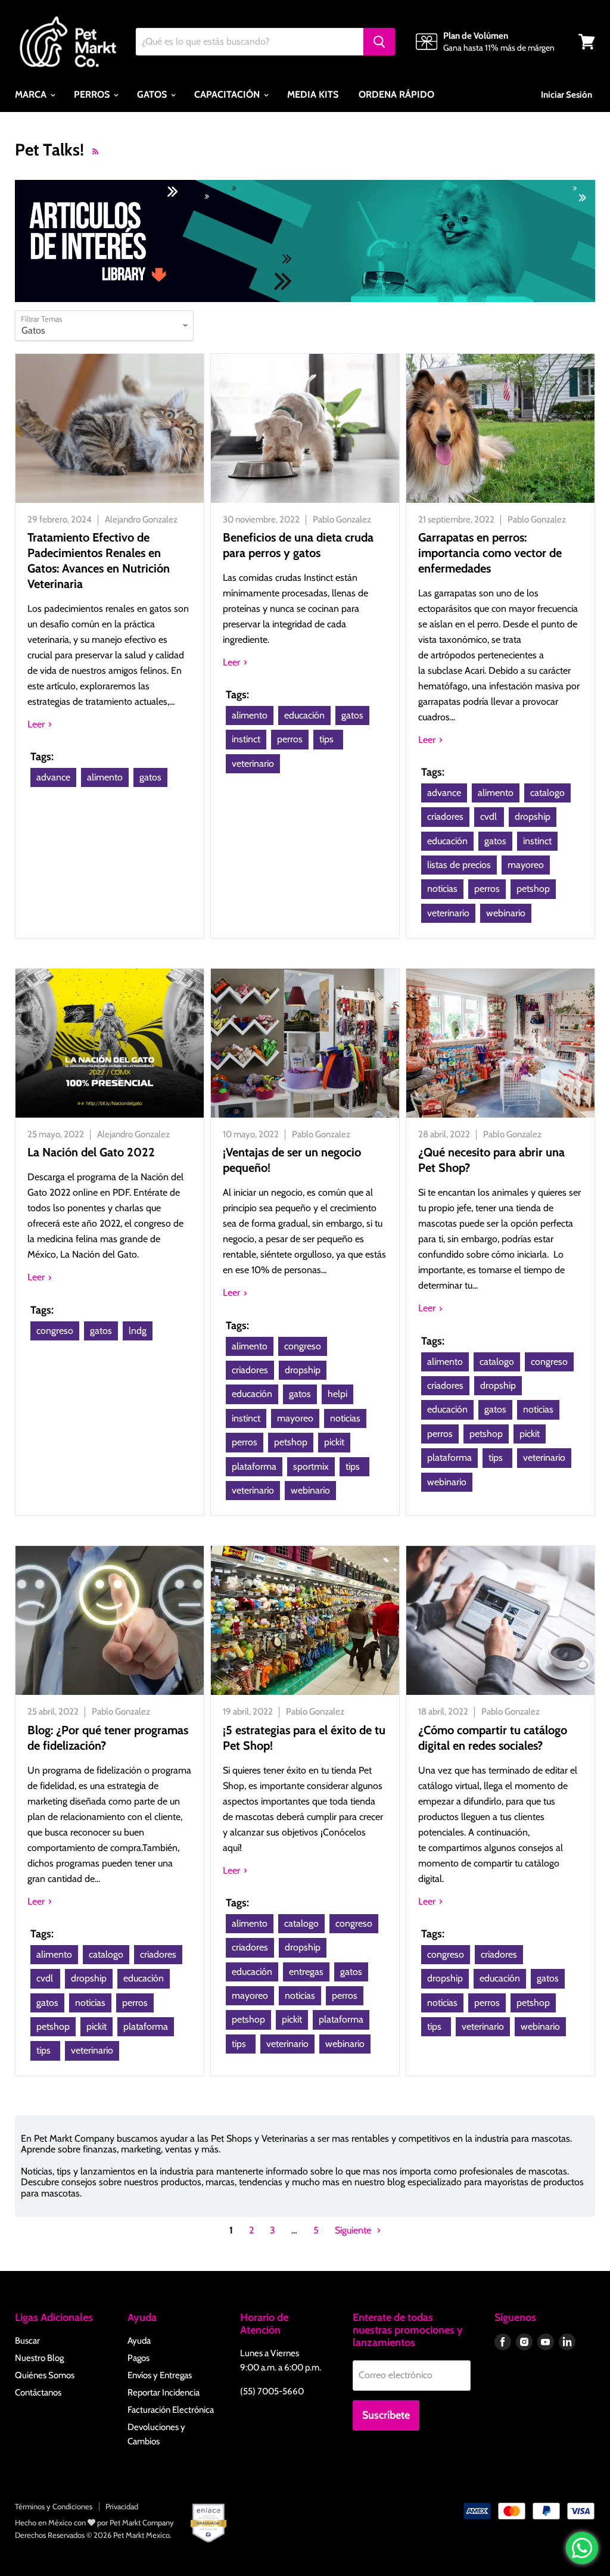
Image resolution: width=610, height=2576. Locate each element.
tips (326, 739)
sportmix (311, 1466)
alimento (105, 777)
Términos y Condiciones (54, 2506)
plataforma (254, 1466)
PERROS (93, 94)
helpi (337, 1394)
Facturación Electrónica (171, 2410)
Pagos (139, 2358)
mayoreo (526, 865)
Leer (37, 724)
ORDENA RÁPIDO (396, 94)
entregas (306, 1972)
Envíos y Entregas (160, 2375)
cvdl (488, 816)
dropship (533, 816)
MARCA (32, 94)
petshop (533, 889)
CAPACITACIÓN (228, 94)
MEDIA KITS (313, 94)
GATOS (153, 94)
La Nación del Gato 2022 (91, 1152)
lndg (138, 1331)
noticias (442, 889)
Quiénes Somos (45, 2375)
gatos (150, 777)
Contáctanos (38, 2393)
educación (304, 715)
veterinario (253, 763)
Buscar (27, 2341)
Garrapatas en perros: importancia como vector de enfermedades (490, 553)
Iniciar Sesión (567, 95)
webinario (506, 913)
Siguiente (354, 2230)
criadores (445, 816)
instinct (246, 739)
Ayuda (139, 2341)
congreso (55, 1331)
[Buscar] (379, 42)
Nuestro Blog (39, 2358)
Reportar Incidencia (164, 2393)
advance (53, 777)
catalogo (547, 793)
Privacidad (122, 2506)
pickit (334, 1442)
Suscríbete (386, 2415)
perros (290, 739)
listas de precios (459, 865)
